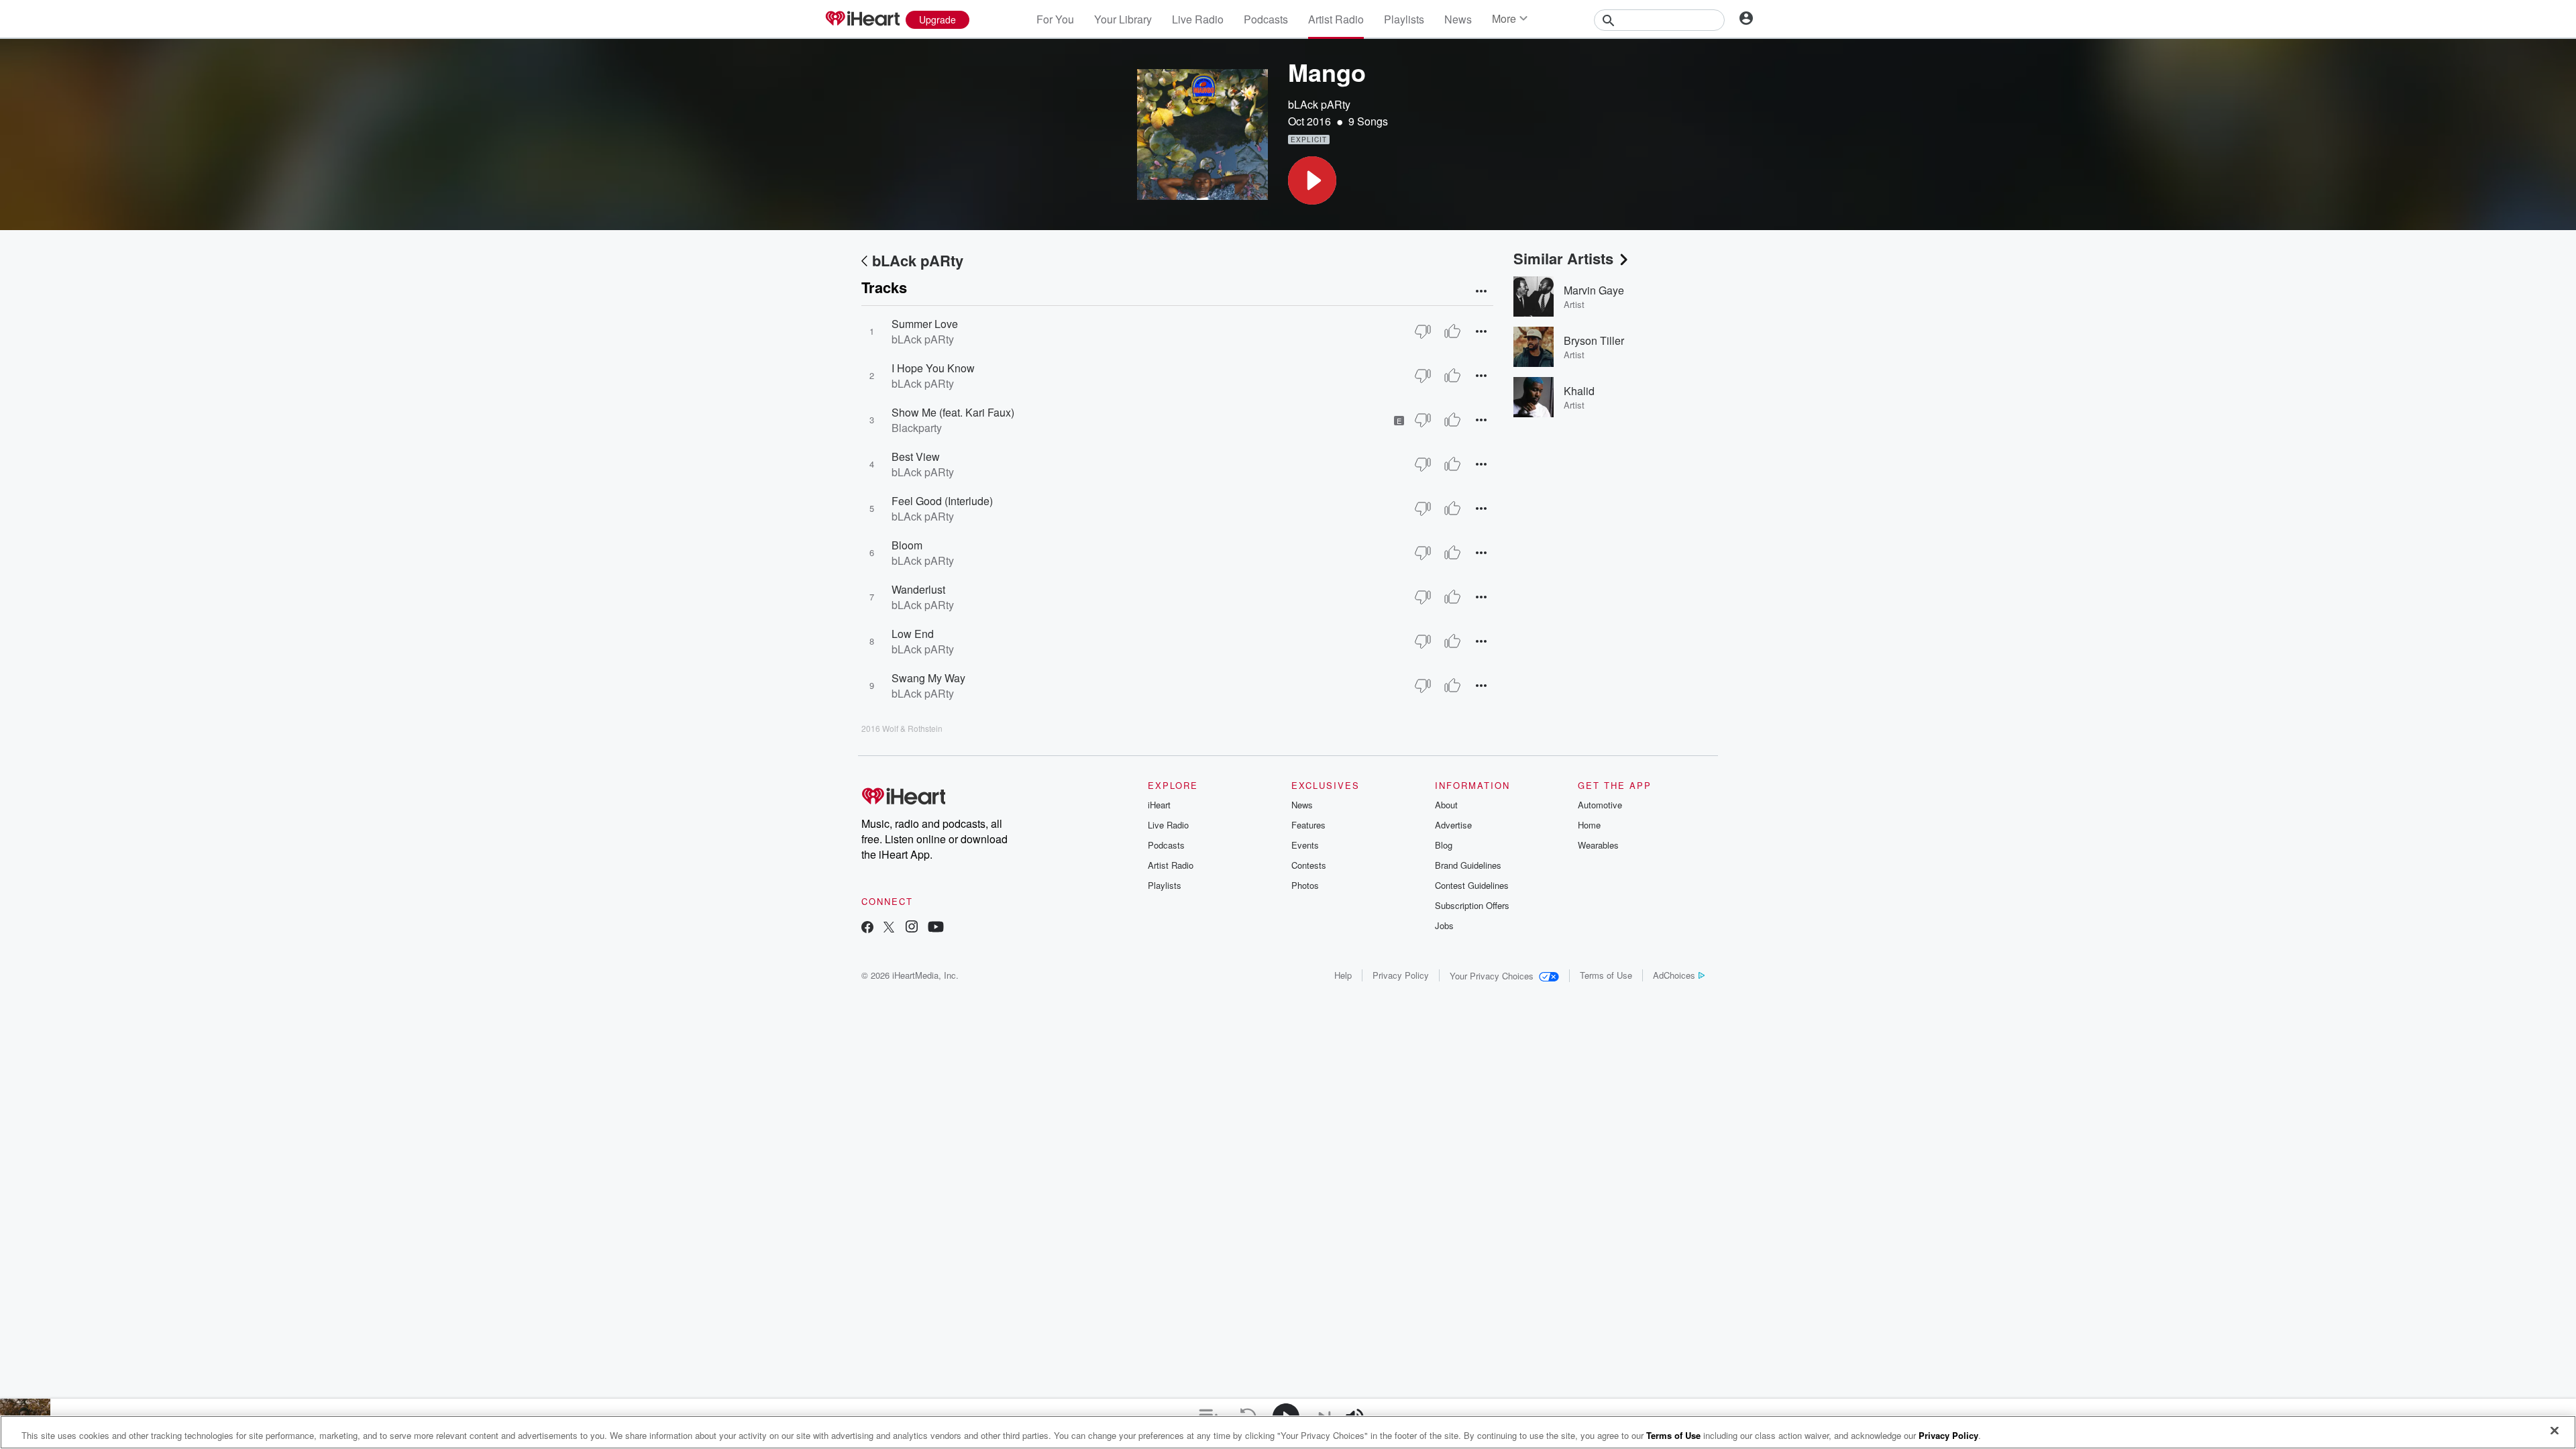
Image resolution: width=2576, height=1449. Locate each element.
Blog (1444, 845)
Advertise (1453, 825)
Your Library (1123, 19)
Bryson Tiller (1594, 340)
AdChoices (1674, 975)
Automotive (1600, 805)
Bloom (907, 545)
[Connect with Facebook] (867, 928)
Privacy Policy (1401, 975)
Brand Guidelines (1468, 865)
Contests (1309, 865)
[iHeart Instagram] (912, 928)
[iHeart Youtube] (936, 928)
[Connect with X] (889, 928)
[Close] (2555, 1431)
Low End (913, 634)
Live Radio (1198, 19)
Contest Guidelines (1472, 885)
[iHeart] (862, 19)
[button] (1312, 180)
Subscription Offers (1472, 905)
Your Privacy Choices (1492, 976)
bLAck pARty (1319, 104)
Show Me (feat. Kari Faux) (953, 412)
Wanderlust (918, 589)
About (1446, 805)
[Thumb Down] (1423, 331)
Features (1308, 825)
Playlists (1404, 19)
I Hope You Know (933, 368)
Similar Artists (1563, 258)
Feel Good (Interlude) (942, 501)
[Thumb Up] (1452, 331)
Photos (1305, 885)
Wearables (1598, 845)
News (1458, 19)
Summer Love (925, 324)
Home (1589, 825)
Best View (916, 457)
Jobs (1444, 925)
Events (1305, 845)
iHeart (1159, 805)
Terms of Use (1606, 975)
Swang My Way (928, 678)
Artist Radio (1336, 19)
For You (1055, 19)
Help (1343, 975)
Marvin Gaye (1594, 290)
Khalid (1579, 391)
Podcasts (1266, 19)
